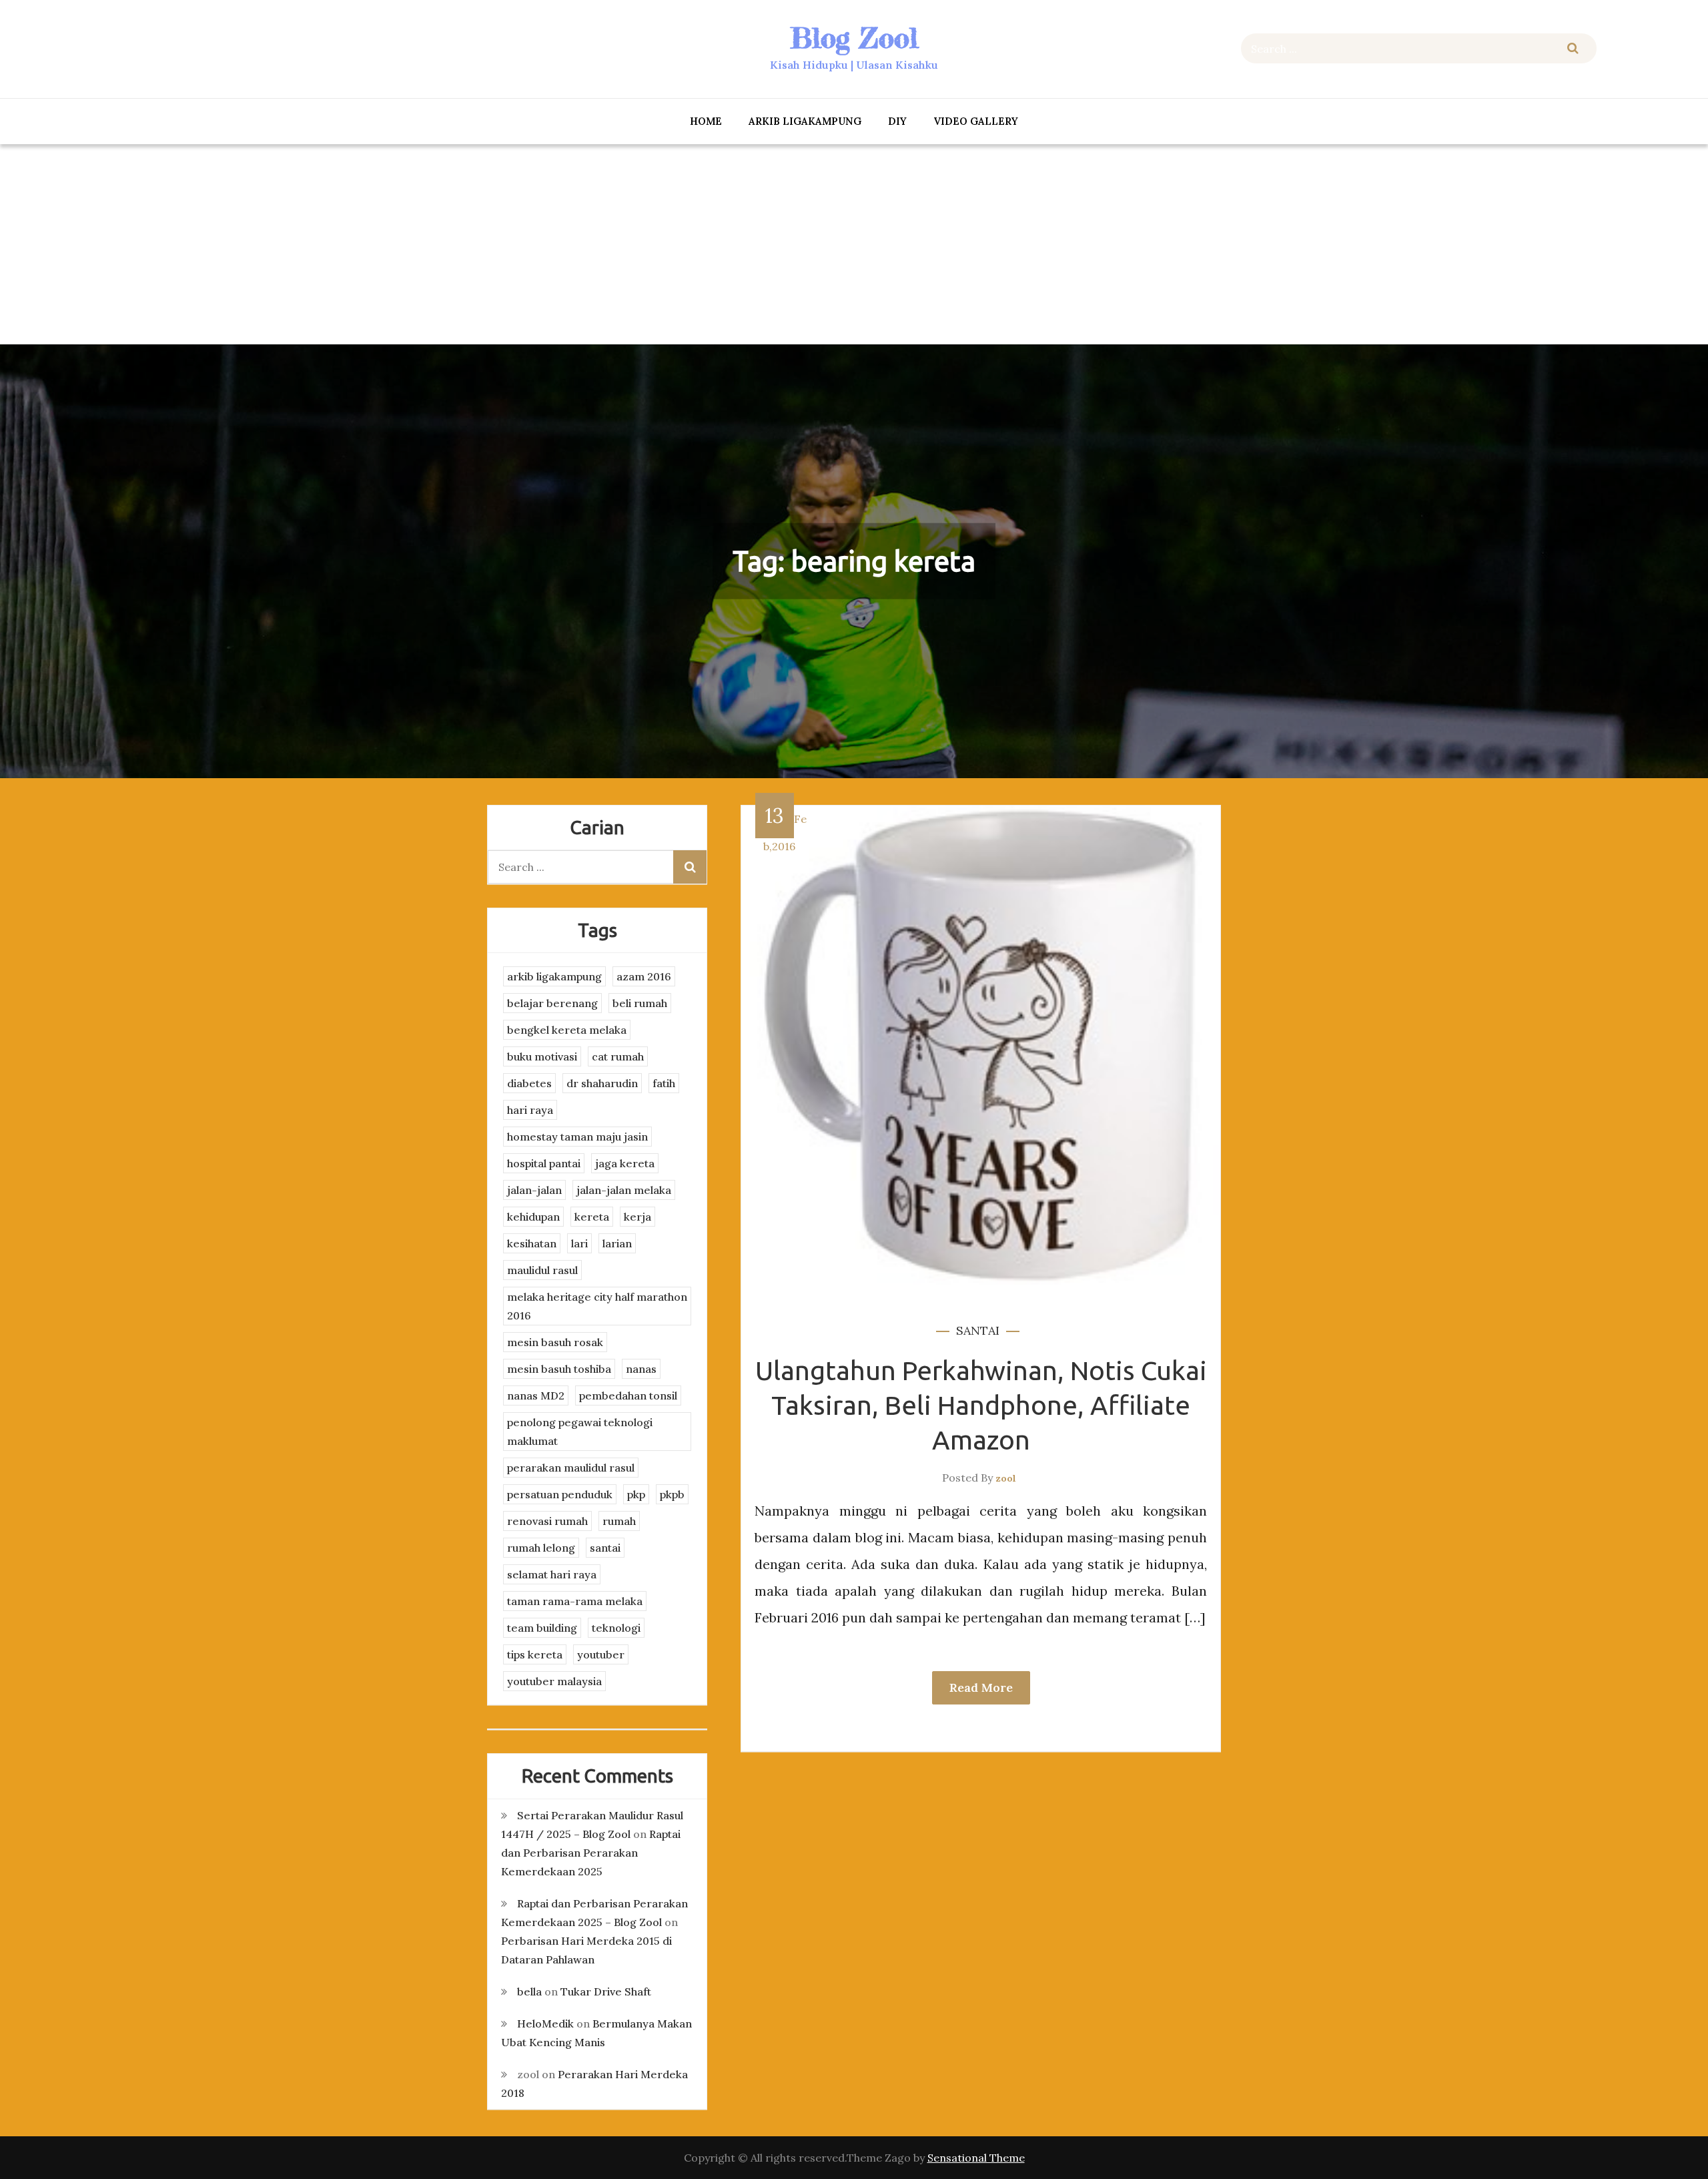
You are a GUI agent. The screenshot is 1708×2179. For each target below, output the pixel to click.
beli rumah (640, 1003)
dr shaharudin (602, 1083)
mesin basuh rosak (555, 1342)
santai (978, 1330)
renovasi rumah (547, 1521)
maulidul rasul (542, 1270)
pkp (636, 1494)
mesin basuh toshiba (559, 1369)
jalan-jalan (534, 1190)
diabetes (529, 1083)
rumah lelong (541, 1548)
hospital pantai (544, 1163)
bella (529, 1991)
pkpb (672, 1494)
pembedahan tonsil (628, 1395)
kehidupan (533, 1217)
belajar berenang (552, 1003)
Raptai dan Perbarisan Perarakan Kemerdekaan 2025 (591, 1853)
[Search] (1573, 48)
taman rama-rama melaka (575, 1601)
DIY (897, 121)
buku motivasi (542, 1056)
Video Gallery (976, 121)
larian (617, 1243)
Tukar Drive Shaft (606, 1991)
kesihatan (532, 1243)
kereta (592, 1217)
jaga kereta (625, 1163)
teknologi (616, 1628)
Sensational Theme (976, 2158)
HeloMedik (545, 2024)
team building (542, 1628)
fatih (664, 1083)
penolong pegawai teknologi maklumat (580, 1432)
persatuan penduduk (560, 1494)
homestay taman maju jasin (577, 1137)
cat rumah (618, 1056)
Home (706, 121)
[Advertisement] (854, 244)
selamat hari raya (552, 1574)
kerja (637, 1217)
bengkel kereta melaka (567, 1030)
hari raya (530, 1110)
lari (579, 1243)
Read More (981, 1687)
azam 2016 (644, 976)
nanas (641, 1369)
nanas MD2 (536, 1395)
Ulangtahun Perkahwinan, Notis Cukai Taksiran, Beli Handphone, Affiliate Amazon (981, 1405)
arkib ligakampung (805, 121)
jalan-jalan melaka (624, 1190)
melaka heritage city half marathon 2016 (597, 1306)
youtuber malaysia (554, 1681)
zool (1006, 1478)
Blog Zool (854, 38)
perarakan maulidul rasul (571, 1468)
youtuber (601, 1654)
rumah (619, 1521)
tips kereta (535, 1654)
